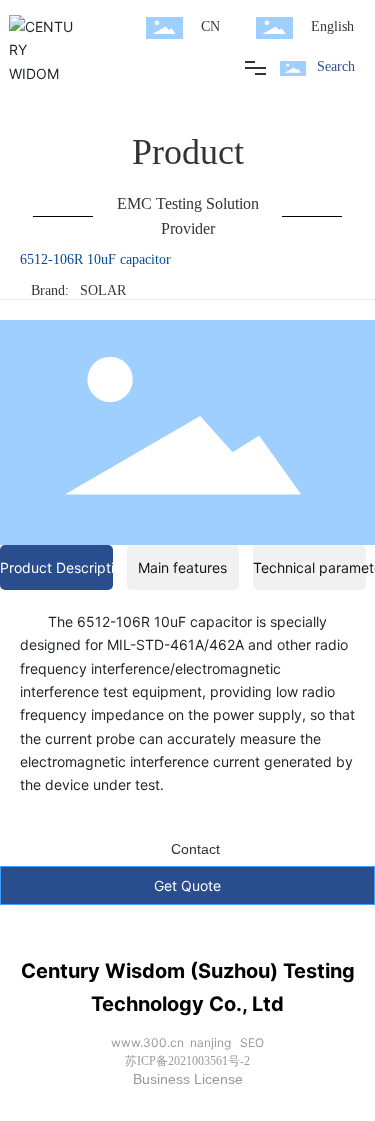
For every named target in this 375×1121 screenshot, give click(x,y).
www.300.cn (147, 1042)
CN (210, 26)
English (332, 26)
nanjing (210, 1042)
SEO (252, 1042)
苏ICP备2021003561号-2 (187, 1061)
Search (336, 66)
